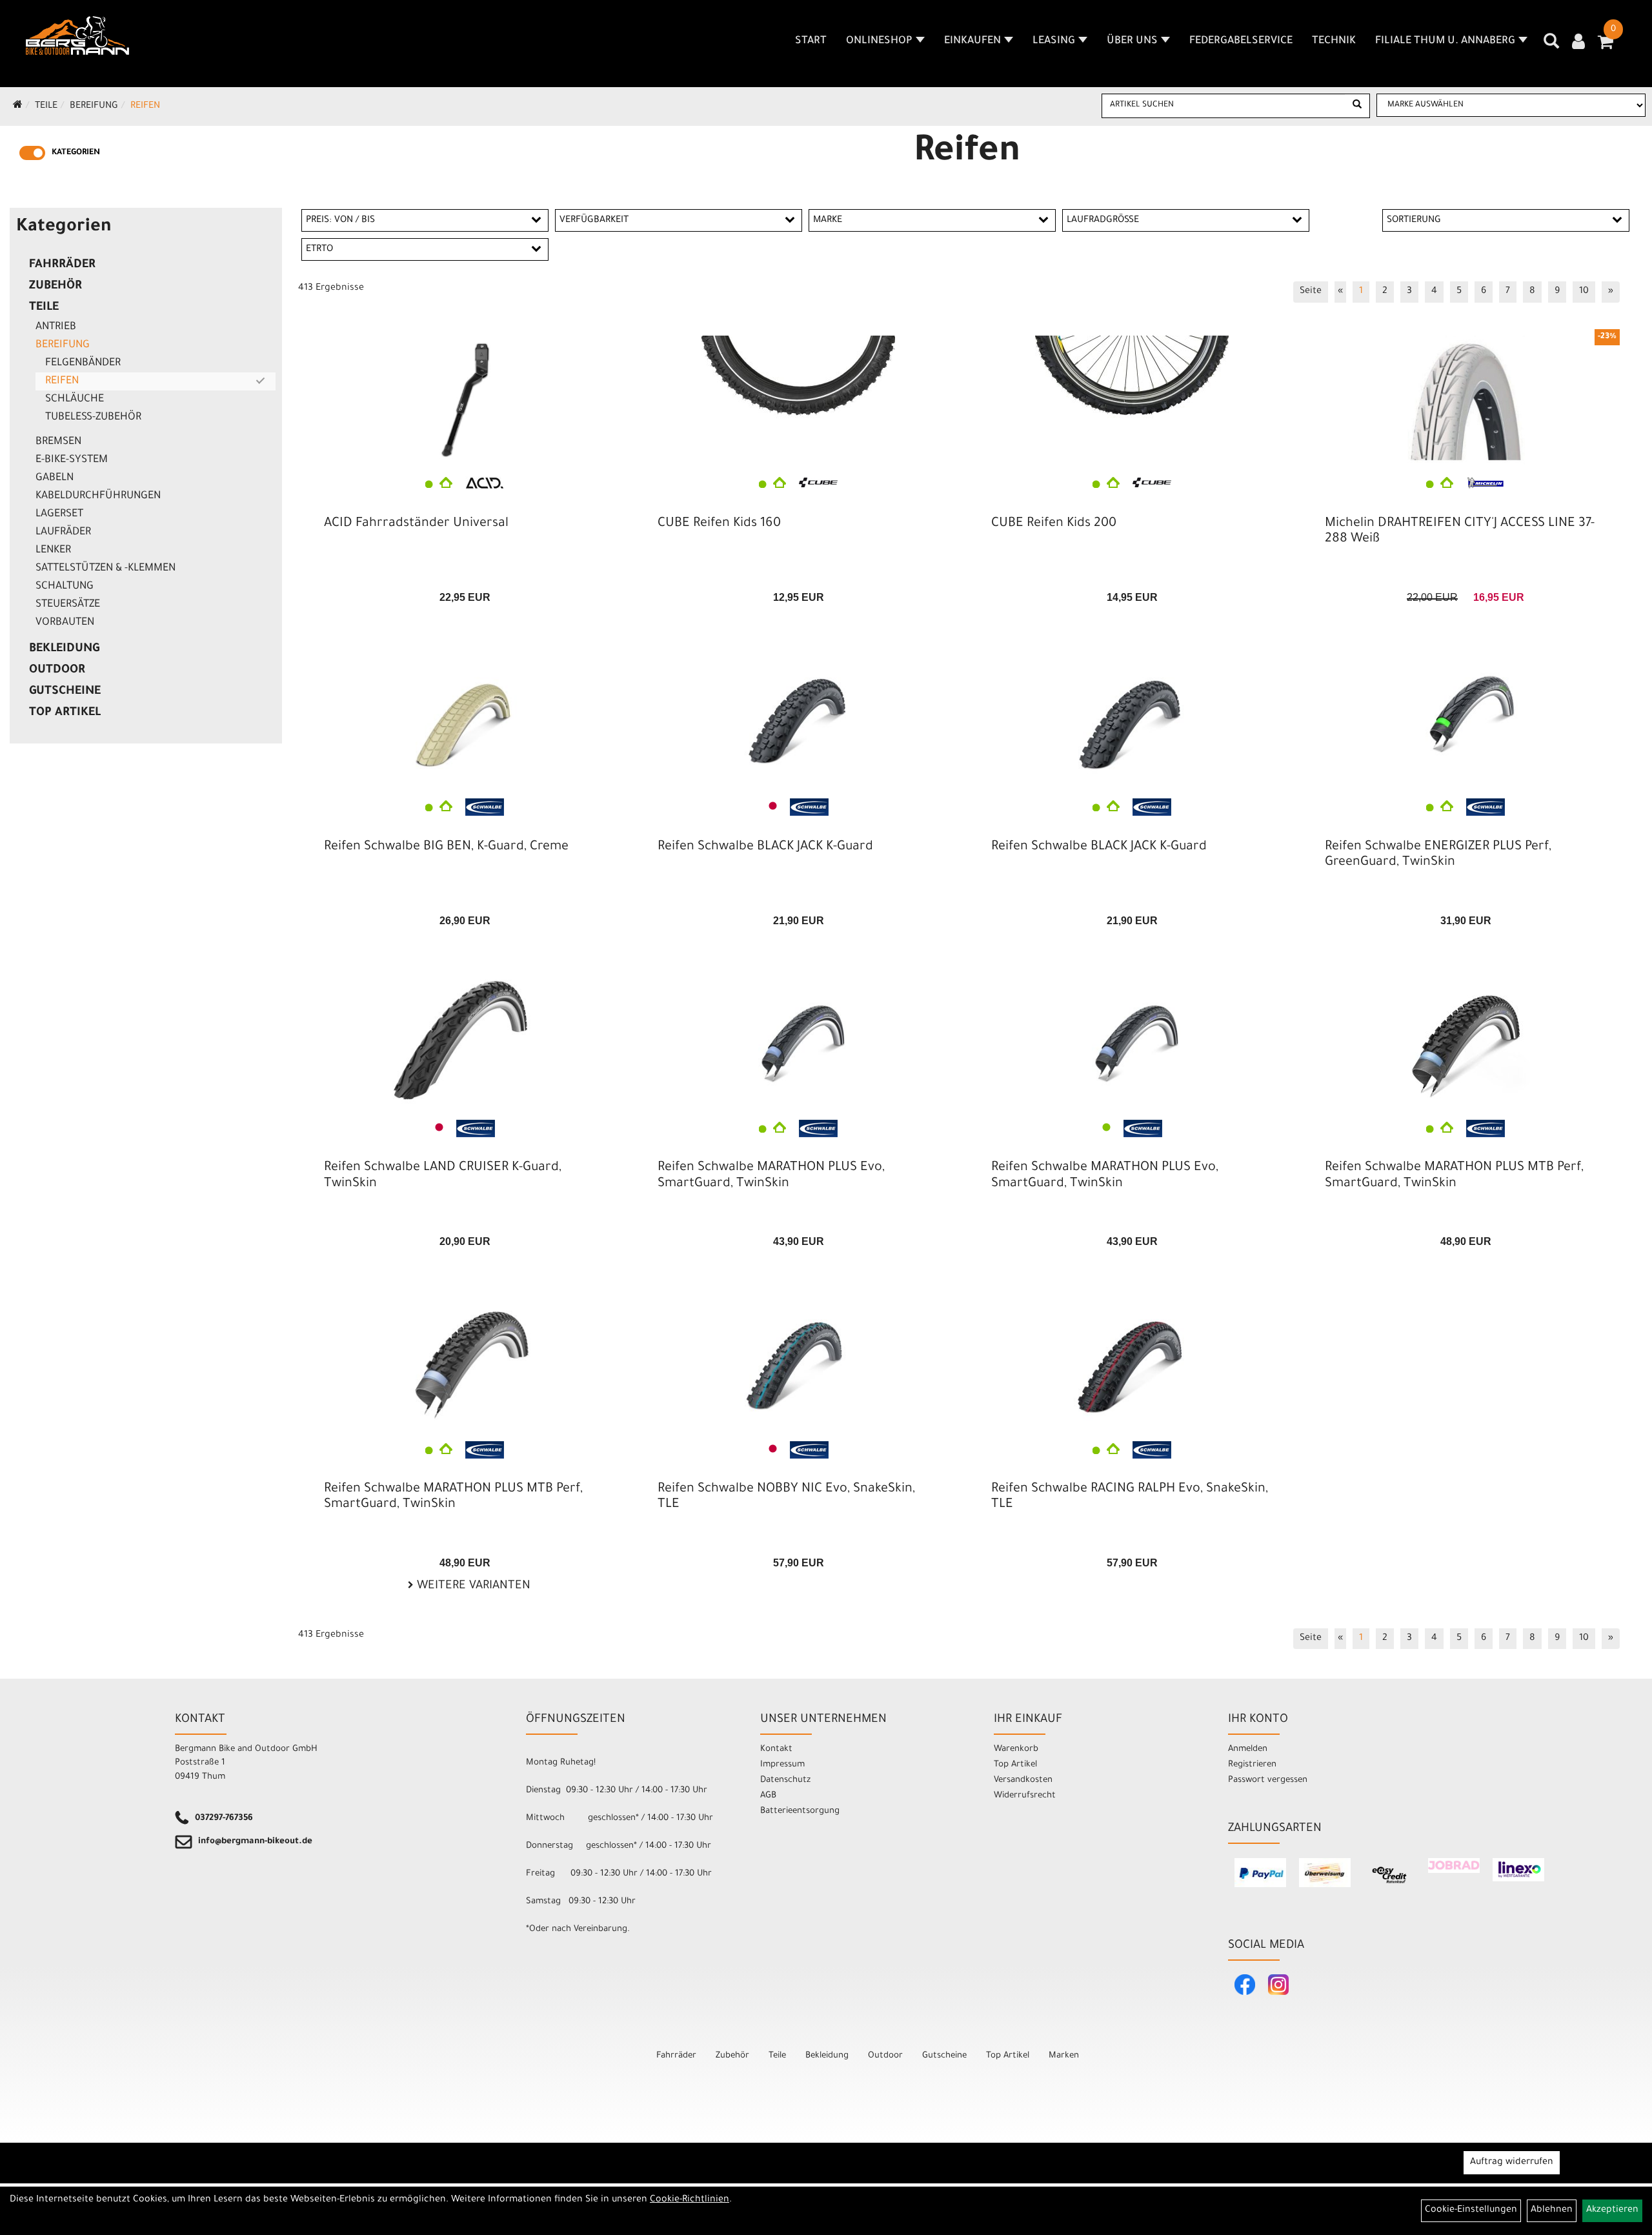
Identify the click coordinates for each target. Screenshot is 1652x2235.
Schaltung (65, 587)
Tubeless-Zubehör (93, 418)
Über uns (1132, 41)
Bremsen (58, 442)
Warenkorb (1016, 1749)
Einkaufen (972, 41)
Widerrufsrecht (1025, 1796)
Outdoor (57, 671)
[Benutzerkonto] (1578, 43)
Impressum (782, 1765)
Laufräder (63, 532)
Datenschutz (785, 1780)
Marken (1064, 2056)
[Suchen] (1357, 106)
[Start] (18, 106)
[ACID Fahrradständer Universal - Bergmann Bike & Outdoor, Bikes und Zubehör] (465, 400)
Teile (46, 106)
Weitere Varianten (472, 1586)
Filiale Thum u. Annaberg (1445, 41)
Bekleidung (64, 649)
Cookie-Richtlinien (690, 2200)
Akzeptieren (1612, 2210)
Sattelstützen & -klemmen (106, 569)
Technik (1334, 41)
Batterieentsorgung (800, 1811)
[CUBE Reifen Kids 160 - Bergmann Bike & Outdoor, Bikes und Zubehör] (799, 400)
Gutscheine (65, 692)
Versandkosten (1023, 1780)
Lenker (53, 551)
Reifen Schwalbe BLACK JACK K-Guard (765, 847)
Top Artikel (65, 713)
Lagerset (59, 514)
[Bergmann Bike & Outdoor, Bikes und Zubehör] (77, 35)
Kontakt (776, 1749)
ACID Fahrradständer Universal (416, 524)
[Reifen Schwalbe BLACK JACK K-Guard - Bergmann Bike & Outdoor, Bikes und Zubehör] (799, 723)
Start (811, 41)
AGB (768, 1796)
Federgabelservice (1241, 41)
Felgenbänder (83, 363)
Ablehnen (1552, 2210)
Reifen (145, 106)
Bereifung (94, 106)
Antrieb (56, 327)
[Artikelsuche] (1551, 46)
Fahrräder (62, 265)
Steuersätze (68, 605)
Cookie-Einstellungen (1471, 2210)
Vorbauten (65, 623)
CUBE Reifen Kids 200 (1054, 524)
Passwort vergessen (1268, 1780)
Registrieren (1252, 1765)
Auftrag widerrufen (1512, 2163)
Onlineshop (879, 41)
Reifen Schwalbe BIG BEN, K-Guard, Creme (446, 847)
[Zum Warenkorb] (1606, 46)
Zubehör (55, 287)
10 (1584, 292)
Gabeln (55, 478)
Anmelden (1248, 1749)
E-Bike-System (72, 460)
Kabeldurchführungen (98, 496)
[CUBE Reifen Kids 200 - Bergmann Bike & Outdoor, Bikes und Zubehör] (1132, 400)
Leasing (1054, 41)
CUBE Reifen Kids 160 (719, 524)
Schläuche (75, 399)
